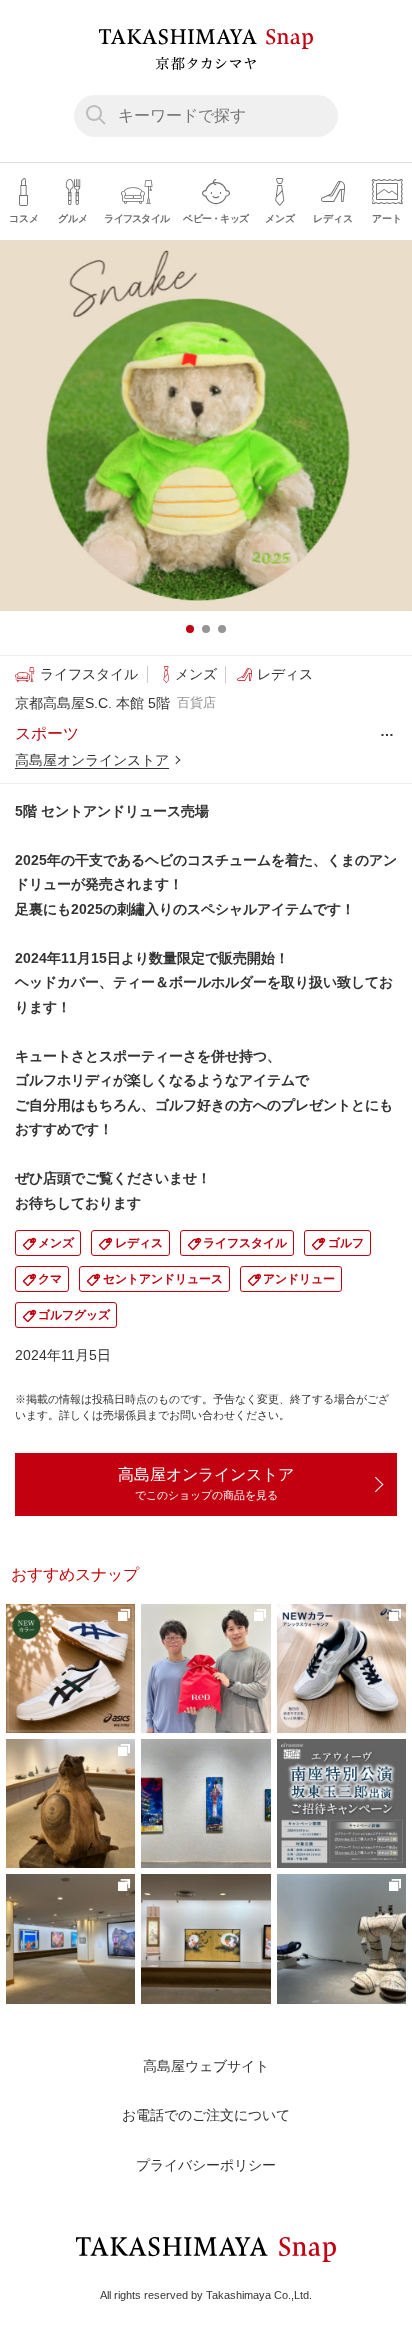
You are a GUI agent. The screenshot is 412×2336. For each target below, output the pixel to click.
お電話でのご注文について (206, 2115)
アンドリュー (299, 1279)
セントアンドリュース (163, 1279)
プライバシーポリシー (206, 2165)
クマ (50, 1279)
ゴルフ (346, 1243)
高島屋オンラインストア (92, 760)
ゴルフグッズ (74, 1315)
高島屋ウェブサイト (206, 2066)
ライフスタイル (245, 1243)
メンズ (56, 1243)
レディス (139, 1243)
